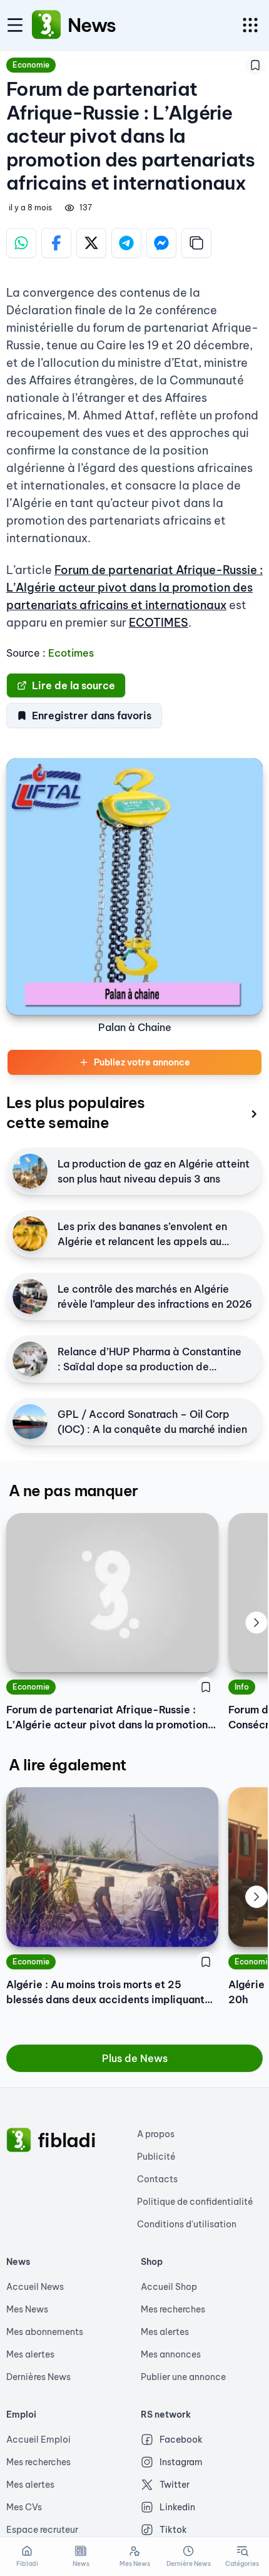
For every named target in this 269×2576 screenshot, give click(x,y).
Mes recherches (173, 2309)
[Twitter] (91, 243)
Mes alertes (30, 2354)
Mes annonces (171, 2354)
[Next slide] (256, 1623)
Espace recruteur (42, 2530)
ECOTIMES (159, 623)
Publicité (156, 2157)
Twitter (175, 2485)
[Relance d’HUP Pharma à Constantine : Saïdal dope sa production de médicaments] (30, 1359)
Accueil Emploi (38, 2440)
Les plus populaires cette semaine (76, 1112)
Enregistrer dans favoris (92, 716)
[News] (46, 25)
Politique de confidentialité (195, 2202)
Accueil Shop (169, 2287)
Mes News (27, 2309)
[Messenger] (161, 243)
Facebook (181, 2440)
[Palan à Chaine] (134, 886)
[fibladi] (19, 2140)
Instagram (181, 2462)
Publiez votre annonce (142, 1062)
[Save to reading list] (255, 65)
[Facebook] (56, 243)
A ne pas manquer (73, 1491)
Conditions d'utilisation (187, 2224)
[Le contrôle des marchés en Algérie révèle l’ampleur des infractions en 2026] (30, 1296)
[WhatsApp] (21, 243)
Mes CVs (24, 2507)
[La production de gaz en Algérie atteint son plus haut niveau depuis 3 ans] (30, 1171)
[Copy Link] (196, 243)
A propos (156, 2134)
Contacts (157, 2179)
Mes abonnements (45, 2332)
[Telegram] (126, 243)
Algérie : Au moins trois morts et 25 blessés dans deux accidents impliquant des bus (105, 1993)
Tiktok (173, 2530)
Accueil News (35, 2287)
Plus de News (135, 2058)
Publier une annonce (183, 2377)
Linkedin (177, 2507)
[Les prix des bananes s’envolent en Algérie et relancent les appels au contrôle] (30, 1234)
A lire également (67, 1765)
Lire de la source (74, 685)
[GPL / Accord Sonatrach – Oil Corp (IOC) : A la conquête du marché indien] (30, 1422)
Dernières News (38, 2377)
